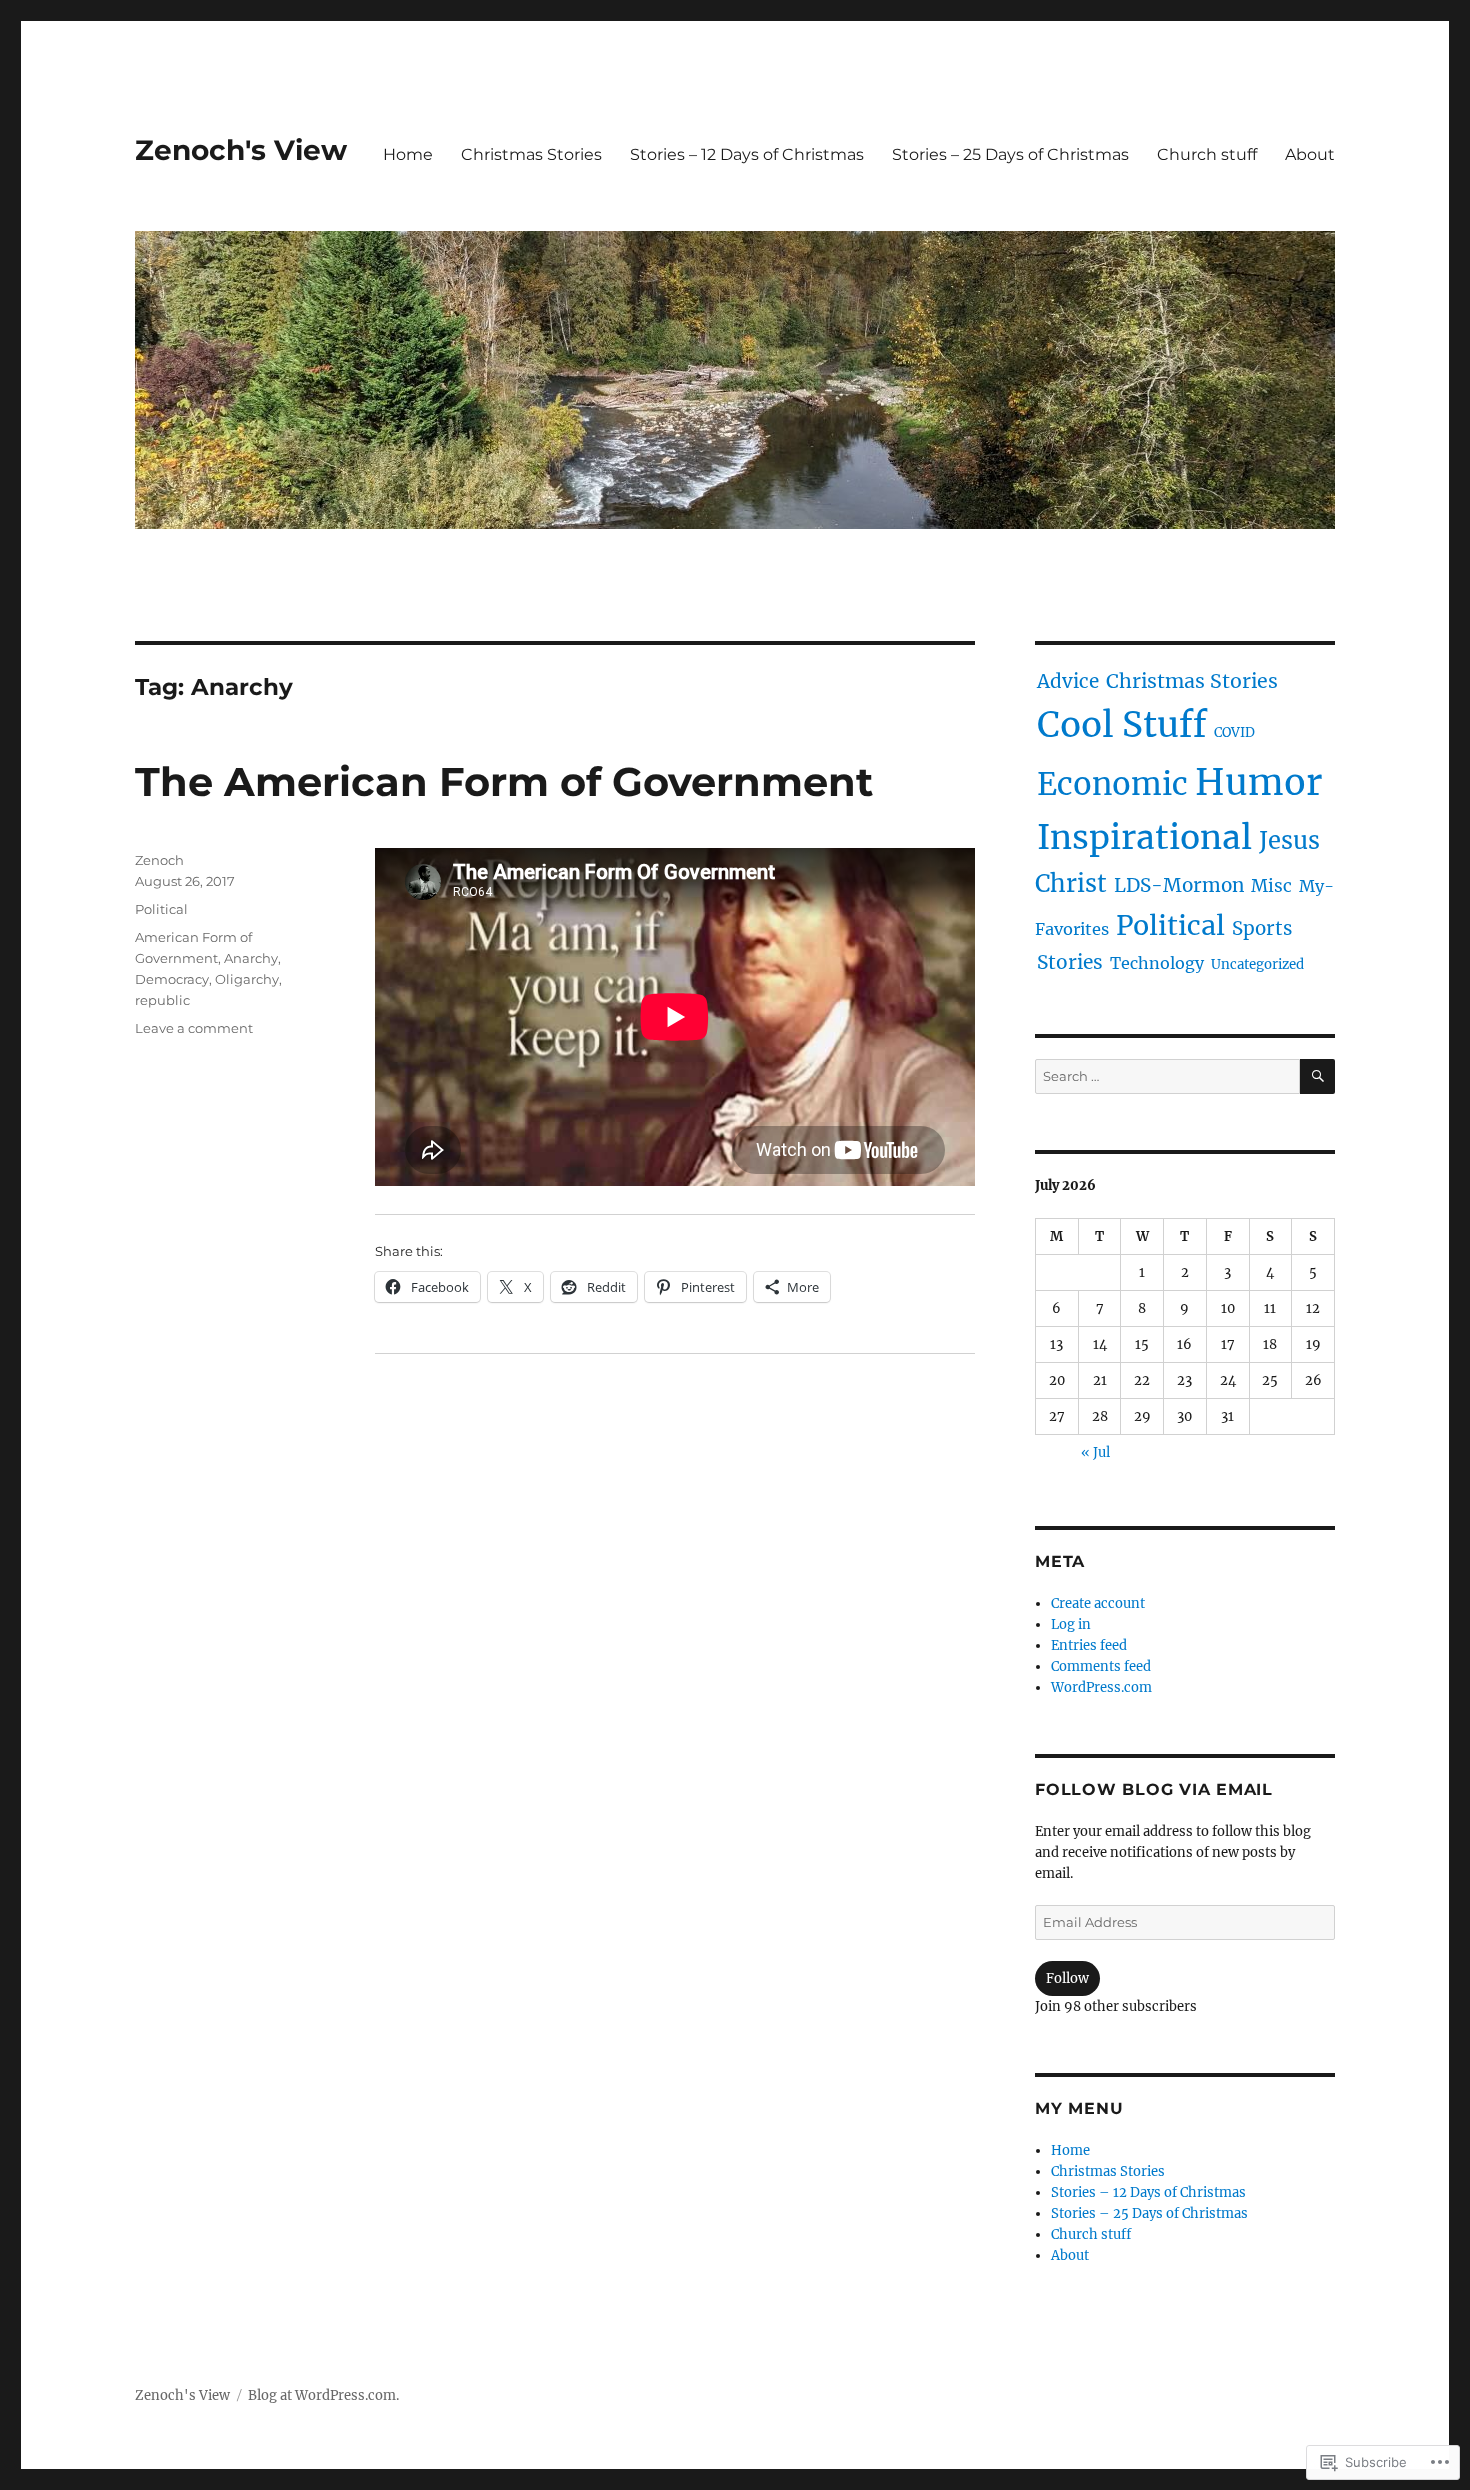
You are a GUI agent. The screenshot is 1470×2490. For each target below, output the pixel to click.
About (1310, 154)
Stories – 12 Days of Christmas (747, 154)
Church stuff (1207, 154)
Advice (1068, 681)
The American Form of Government (504, 781)
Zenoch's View (241, 150)
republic (162, 1000)
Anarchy (251, 958)
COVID (1234, 732)
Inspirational (1144, 837)
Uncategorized (1257, 964)
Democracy (172, 979)
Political (161, 909)
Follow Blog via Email (1154, 1789)
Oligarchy (247, 979)
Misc (1271, 886)
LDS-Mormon (1179, 885)
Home (408, 154)
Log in (1071, 1624)
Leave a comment (194, 1028)
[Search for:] (1167, 1076)
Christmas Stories (531, 154)
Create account (1098, 1603)
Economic (1112, 784)
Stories (1070, 962)
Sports (1262, 928)
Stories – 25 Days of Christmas (1010, 154)
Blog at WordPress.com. (323, 2395)
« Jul (1095, 1452)
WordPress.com (1101, 1687)
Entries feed (1089, 1645)
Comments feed (1101, 1666)
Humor (1258, 782)
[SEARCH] (1317, 1076)
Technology (1157, 963)
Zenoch (159, 860)
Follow (1067, 1978)
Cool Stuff (1122, 725)
